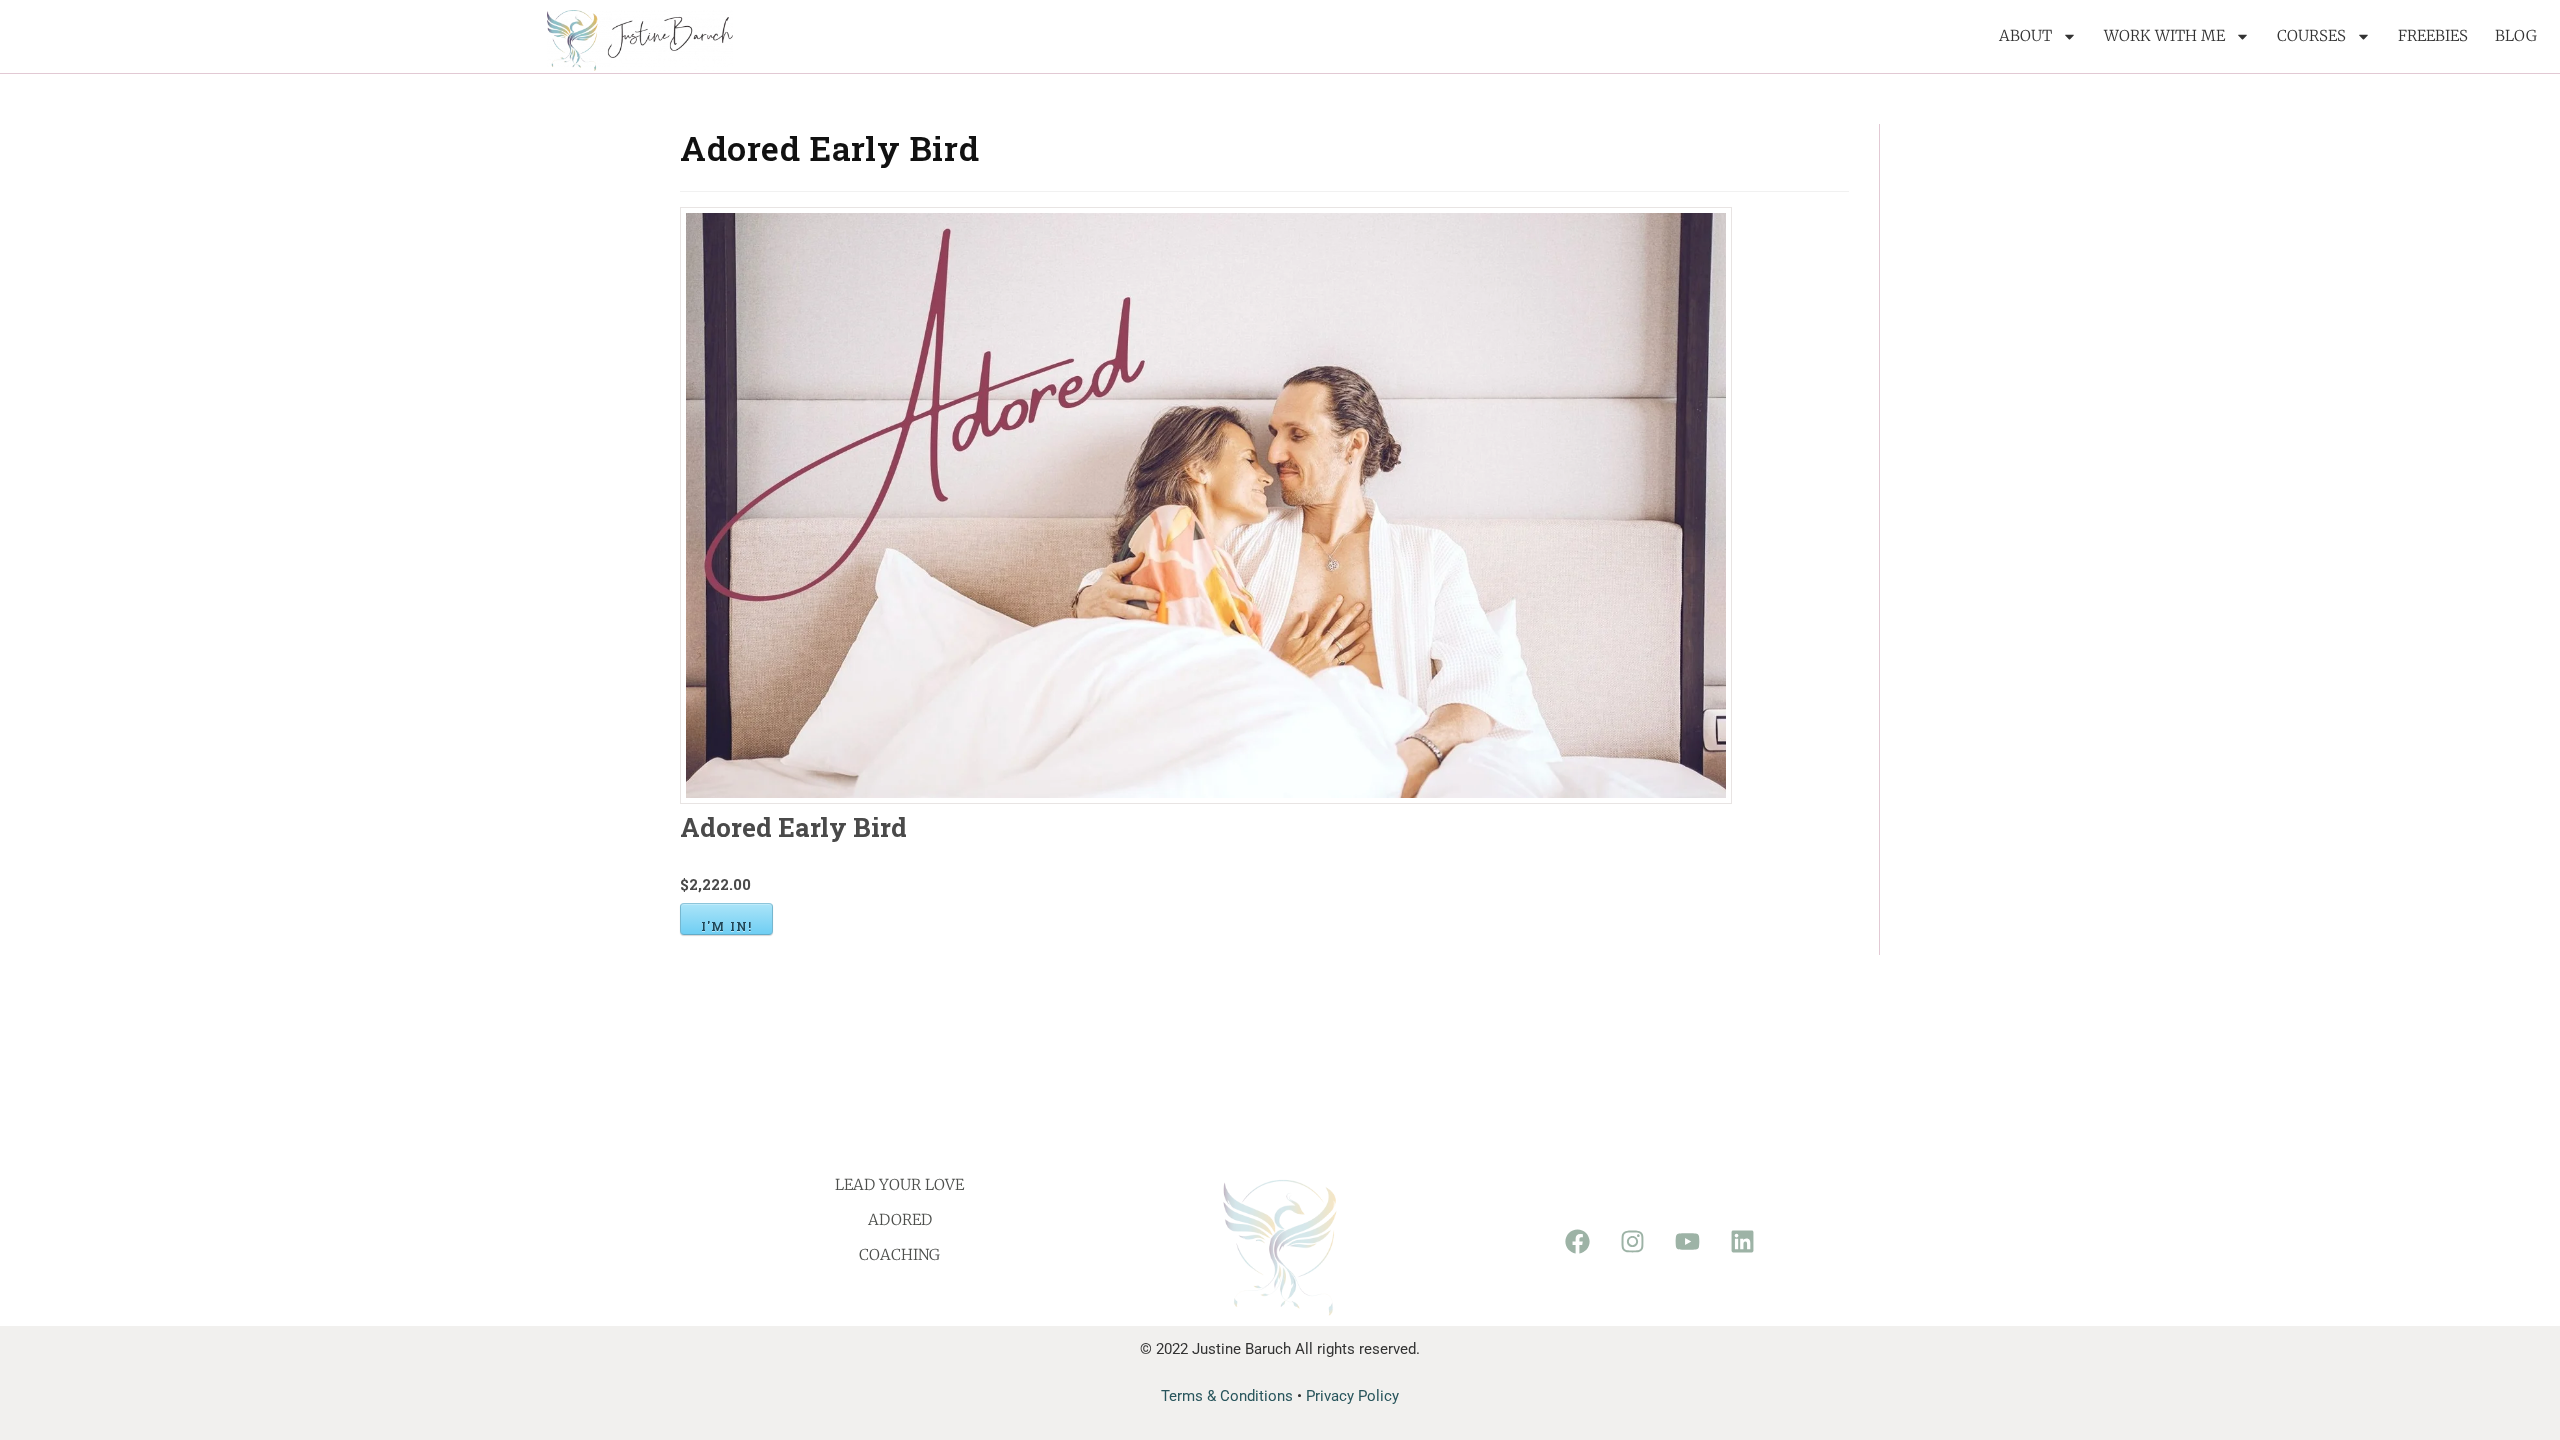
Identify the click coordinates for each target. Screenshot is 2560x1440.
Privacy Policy (1352, 1396)
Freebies (2433, 35)
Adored (900, 1219)
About (2025, 35)
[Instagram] (1632, 1242)
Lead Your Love (899, 1184)
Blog (2516, 35)
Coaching (899, 1254)
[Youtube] (1687, 1242)
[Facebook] (1577, 1242)
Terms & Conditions (1227, 1396)
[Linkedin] (1742, 1242)
